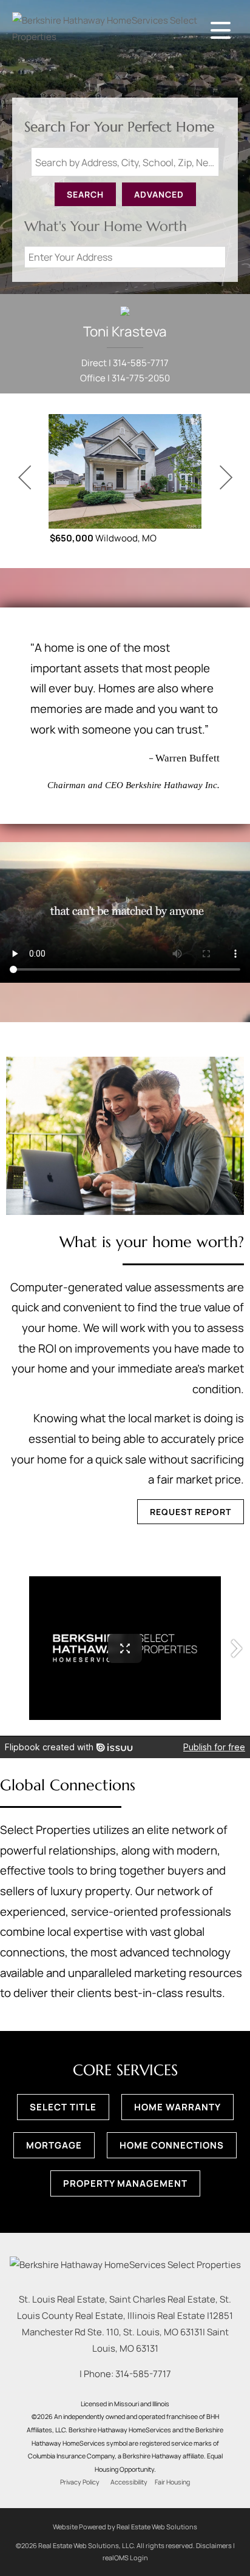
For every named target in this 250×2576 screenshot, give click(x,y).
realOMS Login (125, 2558)
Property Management (125, 2183)
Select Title (63, 2107)
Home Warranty (177, 2107)
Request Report (191, 1512)
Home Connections (172, 2145)
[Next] (226, 478)
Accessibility (129, 2482)
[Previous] (24, 478)
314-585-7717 (141, 363)
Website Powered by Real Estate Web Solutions (125, 2527)
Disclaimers (214, 2545)
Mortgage (54, 2145)
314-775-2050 (141, 378)
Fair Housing (172, 2482)
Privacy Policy (80, 2482)
